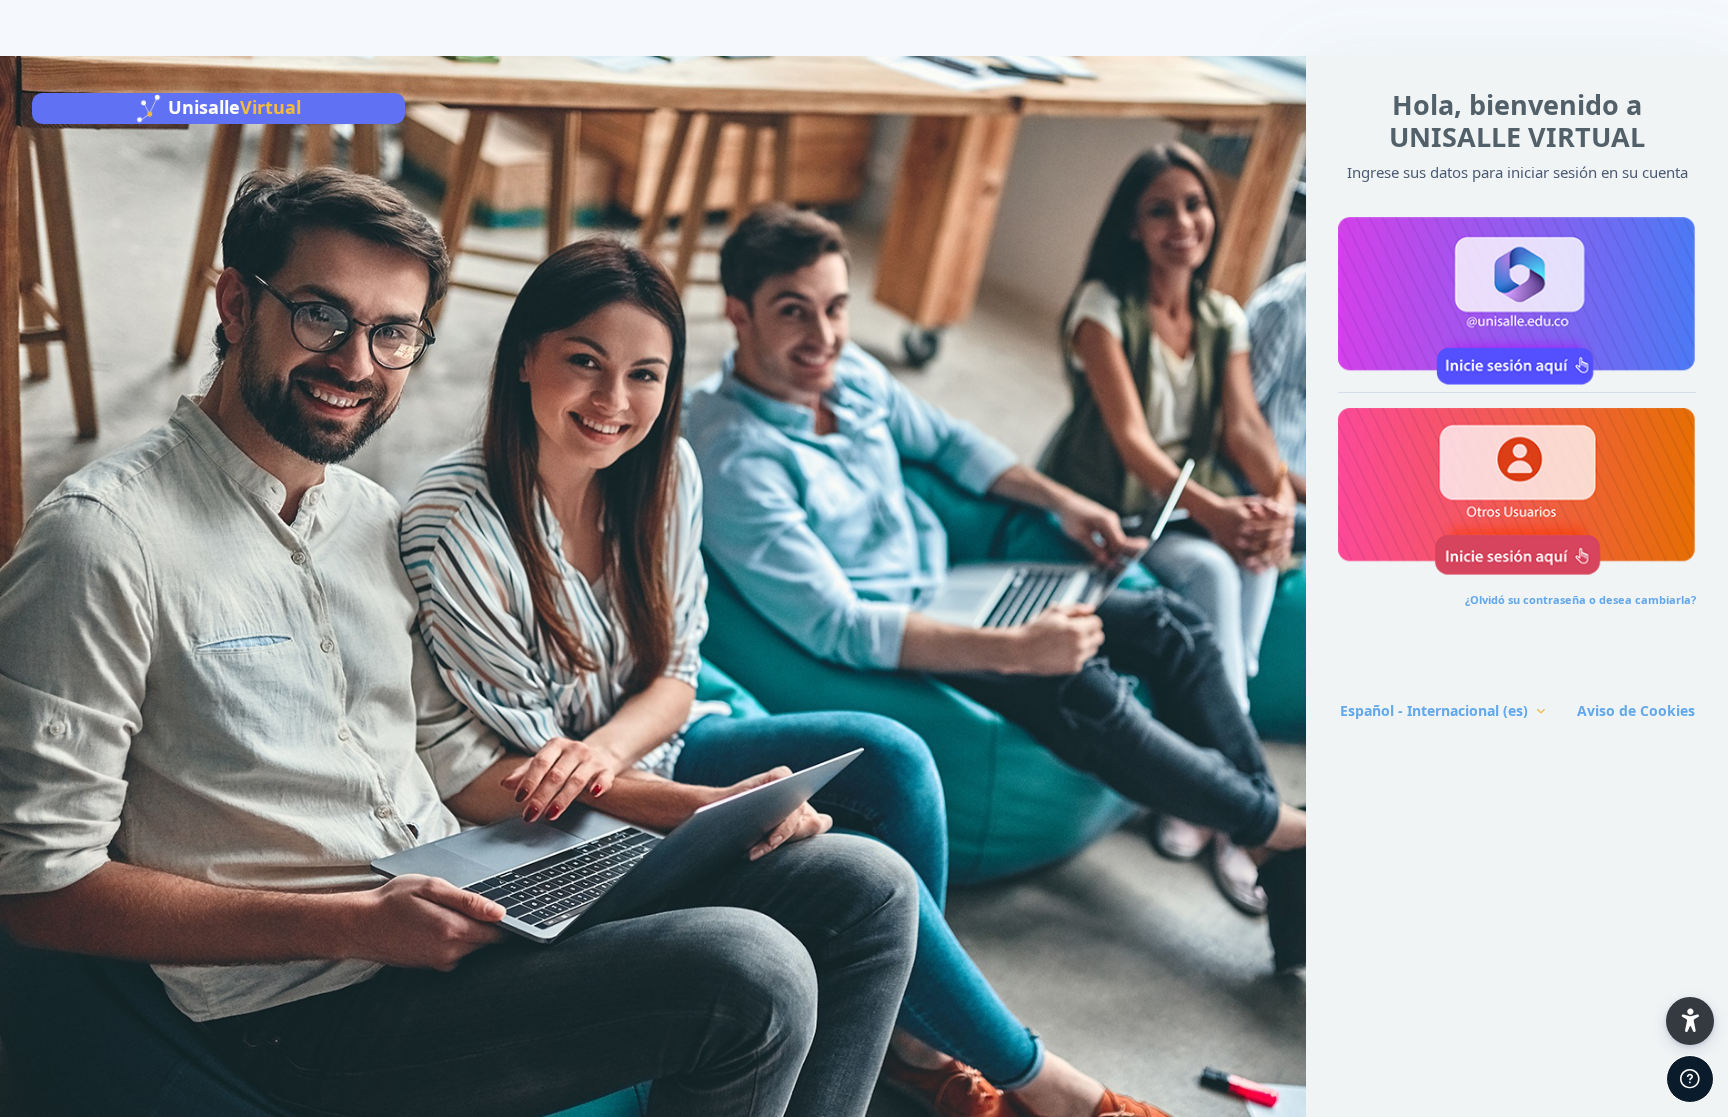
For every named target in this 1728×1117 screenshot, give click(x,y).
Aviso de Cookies (1636, 710)
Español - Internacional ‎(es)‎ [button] (1436, 710)
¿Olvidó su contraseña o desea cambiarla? (1580, 599)
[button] (1517, 297)
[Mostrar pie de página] (1690, 1079)
